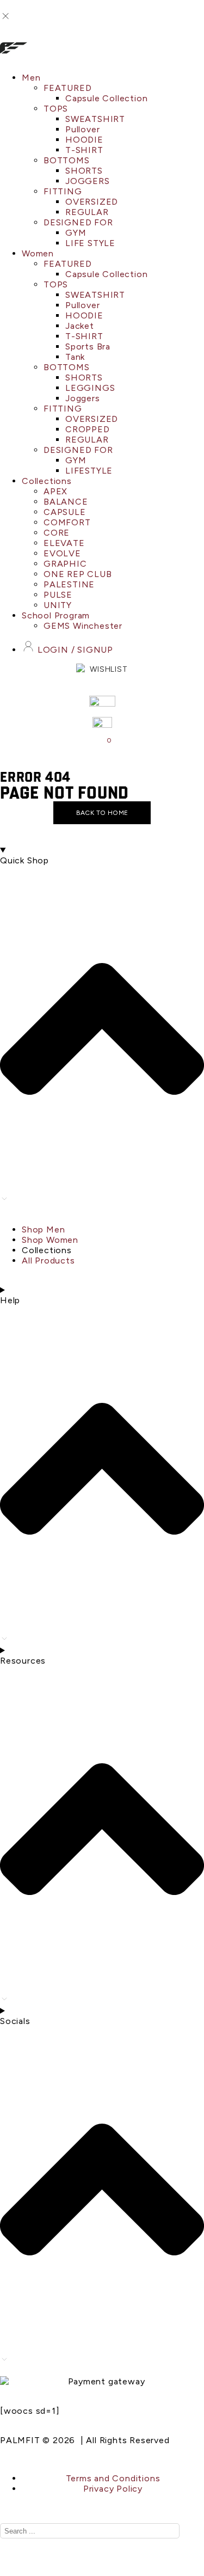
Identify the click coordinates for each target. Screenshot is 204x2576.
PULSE (58, 595)
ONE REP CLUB (78, 574)
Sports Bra (88, 346)
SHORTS (84, 171)
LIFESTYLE (89, 471)
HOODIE (84, 140)
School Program (56, 615)
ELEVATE (64, 543)
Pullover (82, 129)
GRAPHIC (65, 564)
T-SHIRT (84, 150)
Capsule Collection (106, 98)
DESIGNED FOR (78, 222)
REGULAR (87, 212)
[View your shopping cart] (102, 743)
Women (38, 253)
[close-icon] (5, 19)
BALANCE (66, 502)
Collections (47, 481)
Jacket (80, 326)
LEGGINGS (90, 388)
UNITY (58, 605)
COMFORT (67, 522)
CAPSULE (65, 512)
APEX (55, 491)
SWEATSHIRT (95, 119)
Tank (75, 357)
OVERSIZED (92, 202)
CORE (57, 533)
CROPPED (88, 429)
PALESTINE (69, 584)
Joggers (83, 398)
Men (31, 78)
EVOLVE (62, 553)
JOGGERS (88, 181)
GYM (76, 233)
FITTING (63, 191)
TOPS (56, 109)
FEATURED (67, 88)
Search (160, 2531)
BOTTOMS (67, 160)
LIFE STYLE (90, 243)
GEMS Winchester (83, 626)
